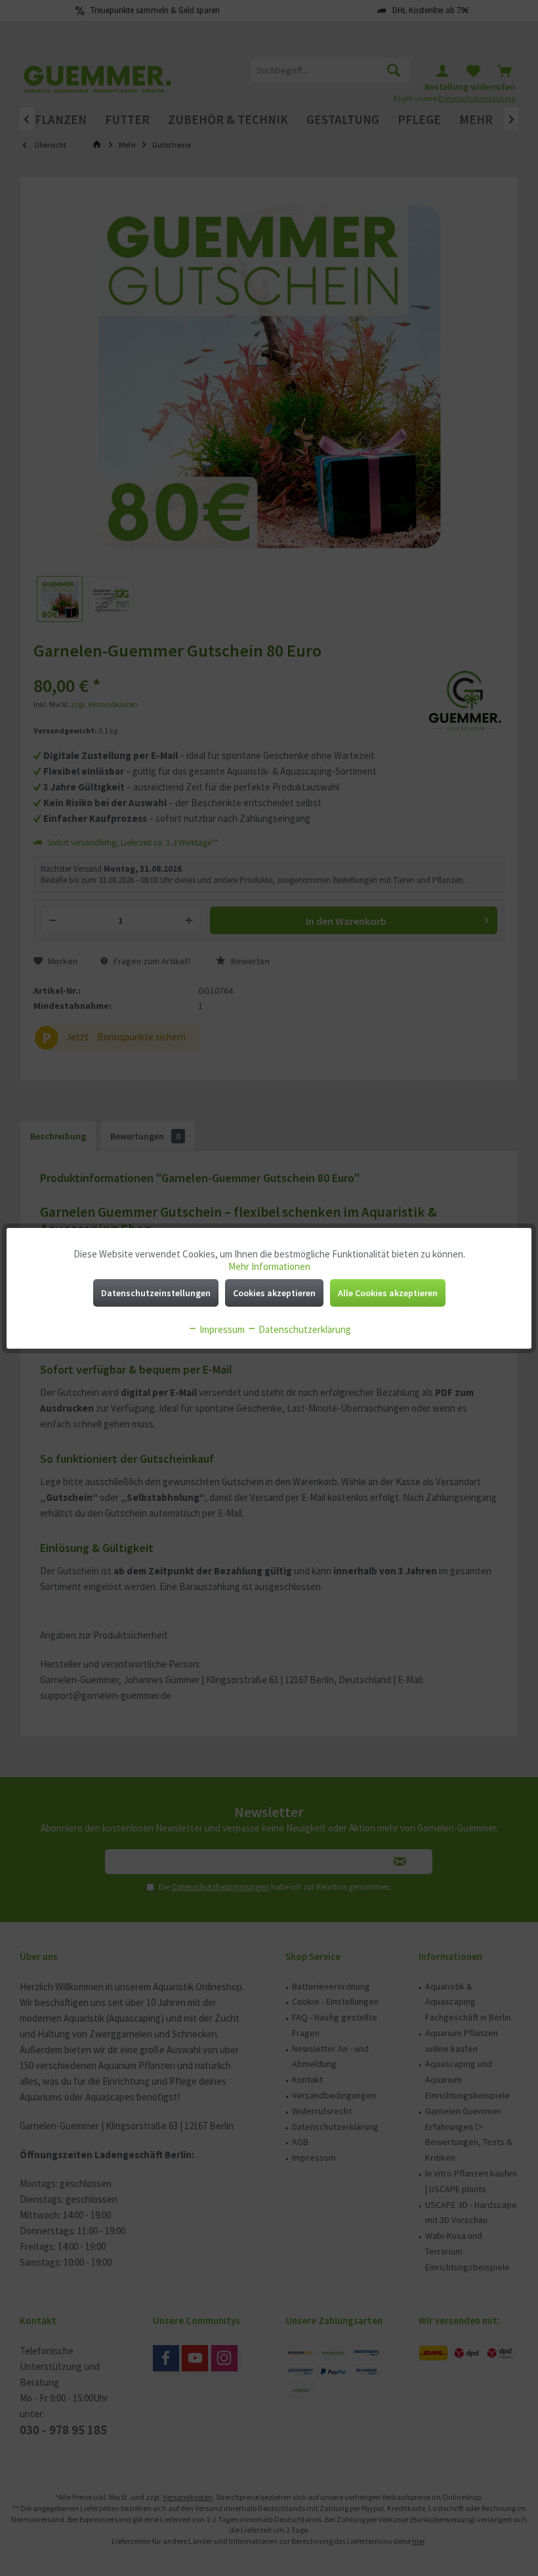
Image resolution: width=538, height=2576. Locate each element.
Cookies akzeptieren (274, 1293)
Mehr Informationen (269, 1266)
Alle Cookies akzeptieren (388, 1293)
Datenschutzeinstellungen (156, 1293)
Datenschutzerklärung (304, 1329)
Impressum (221, 1329)
